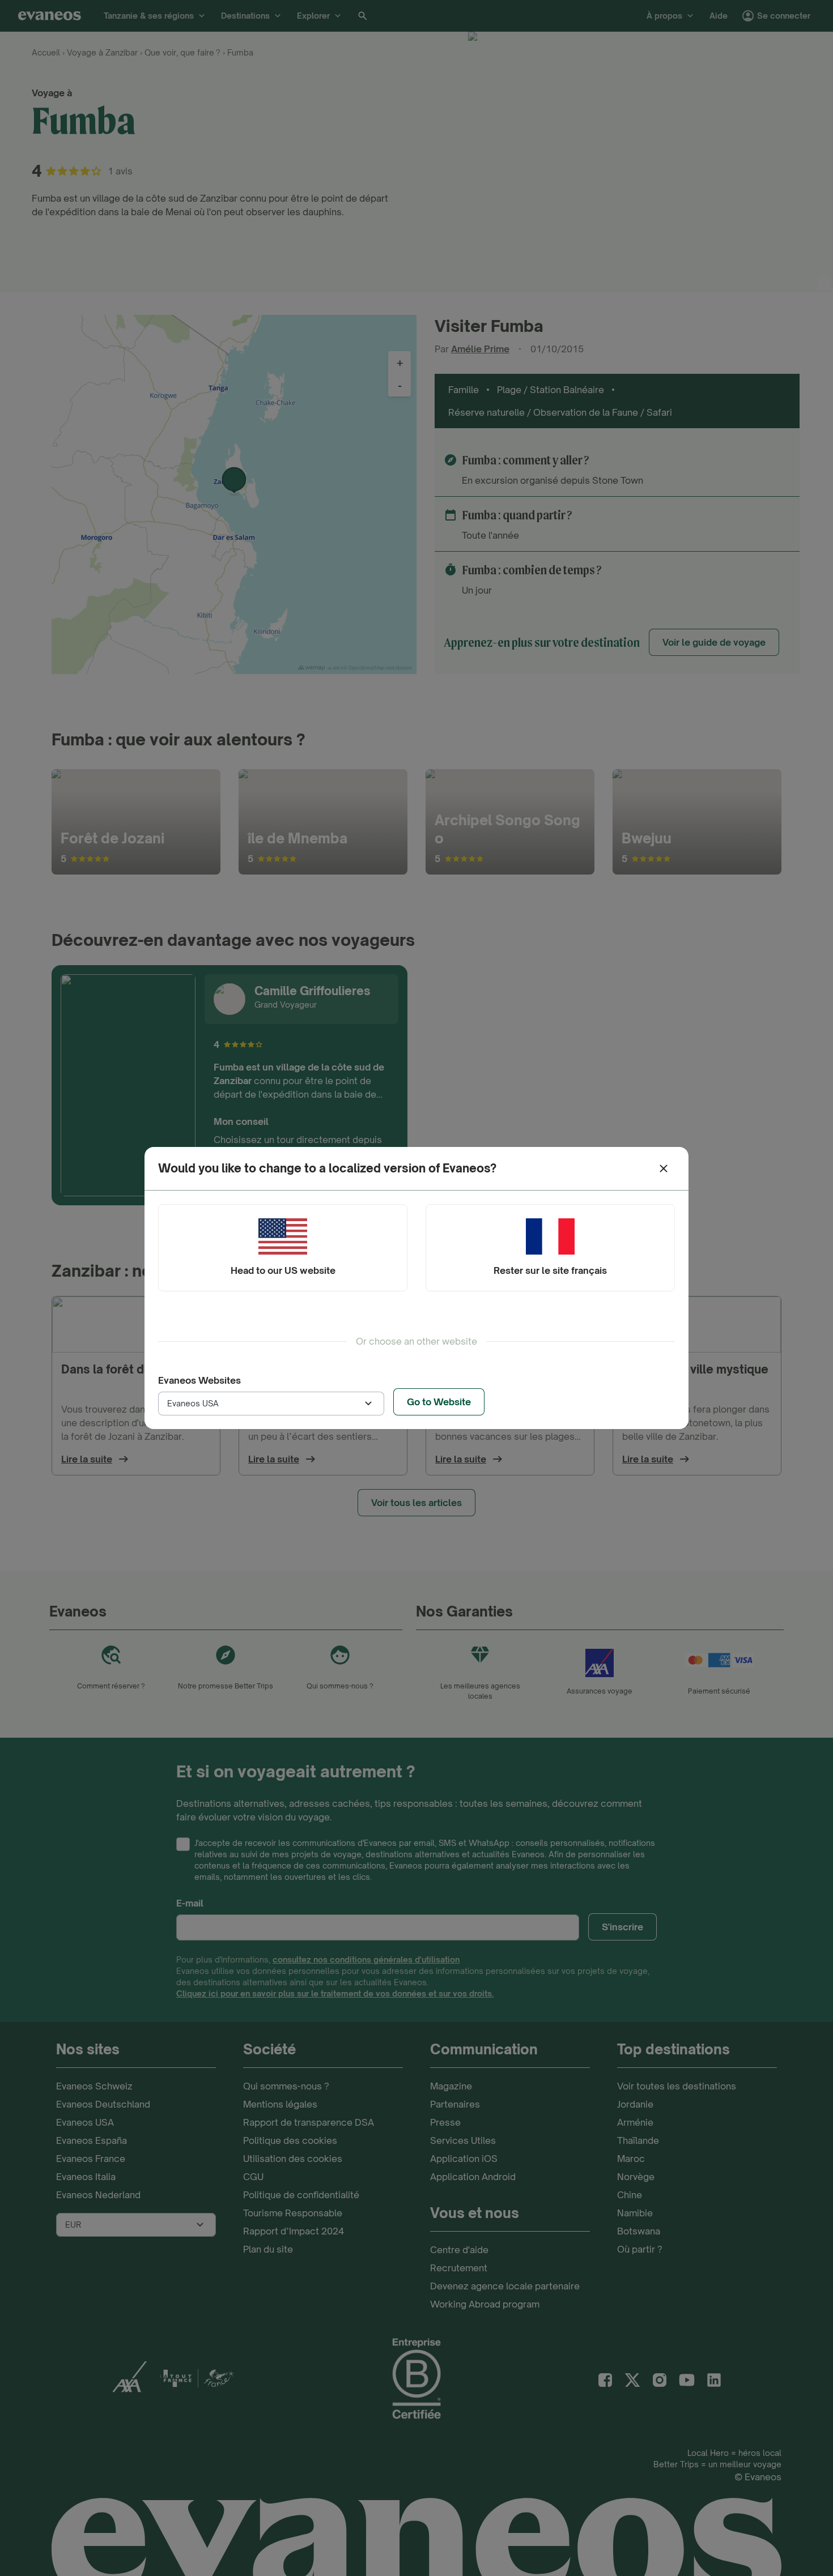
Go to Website (439, 1402)
